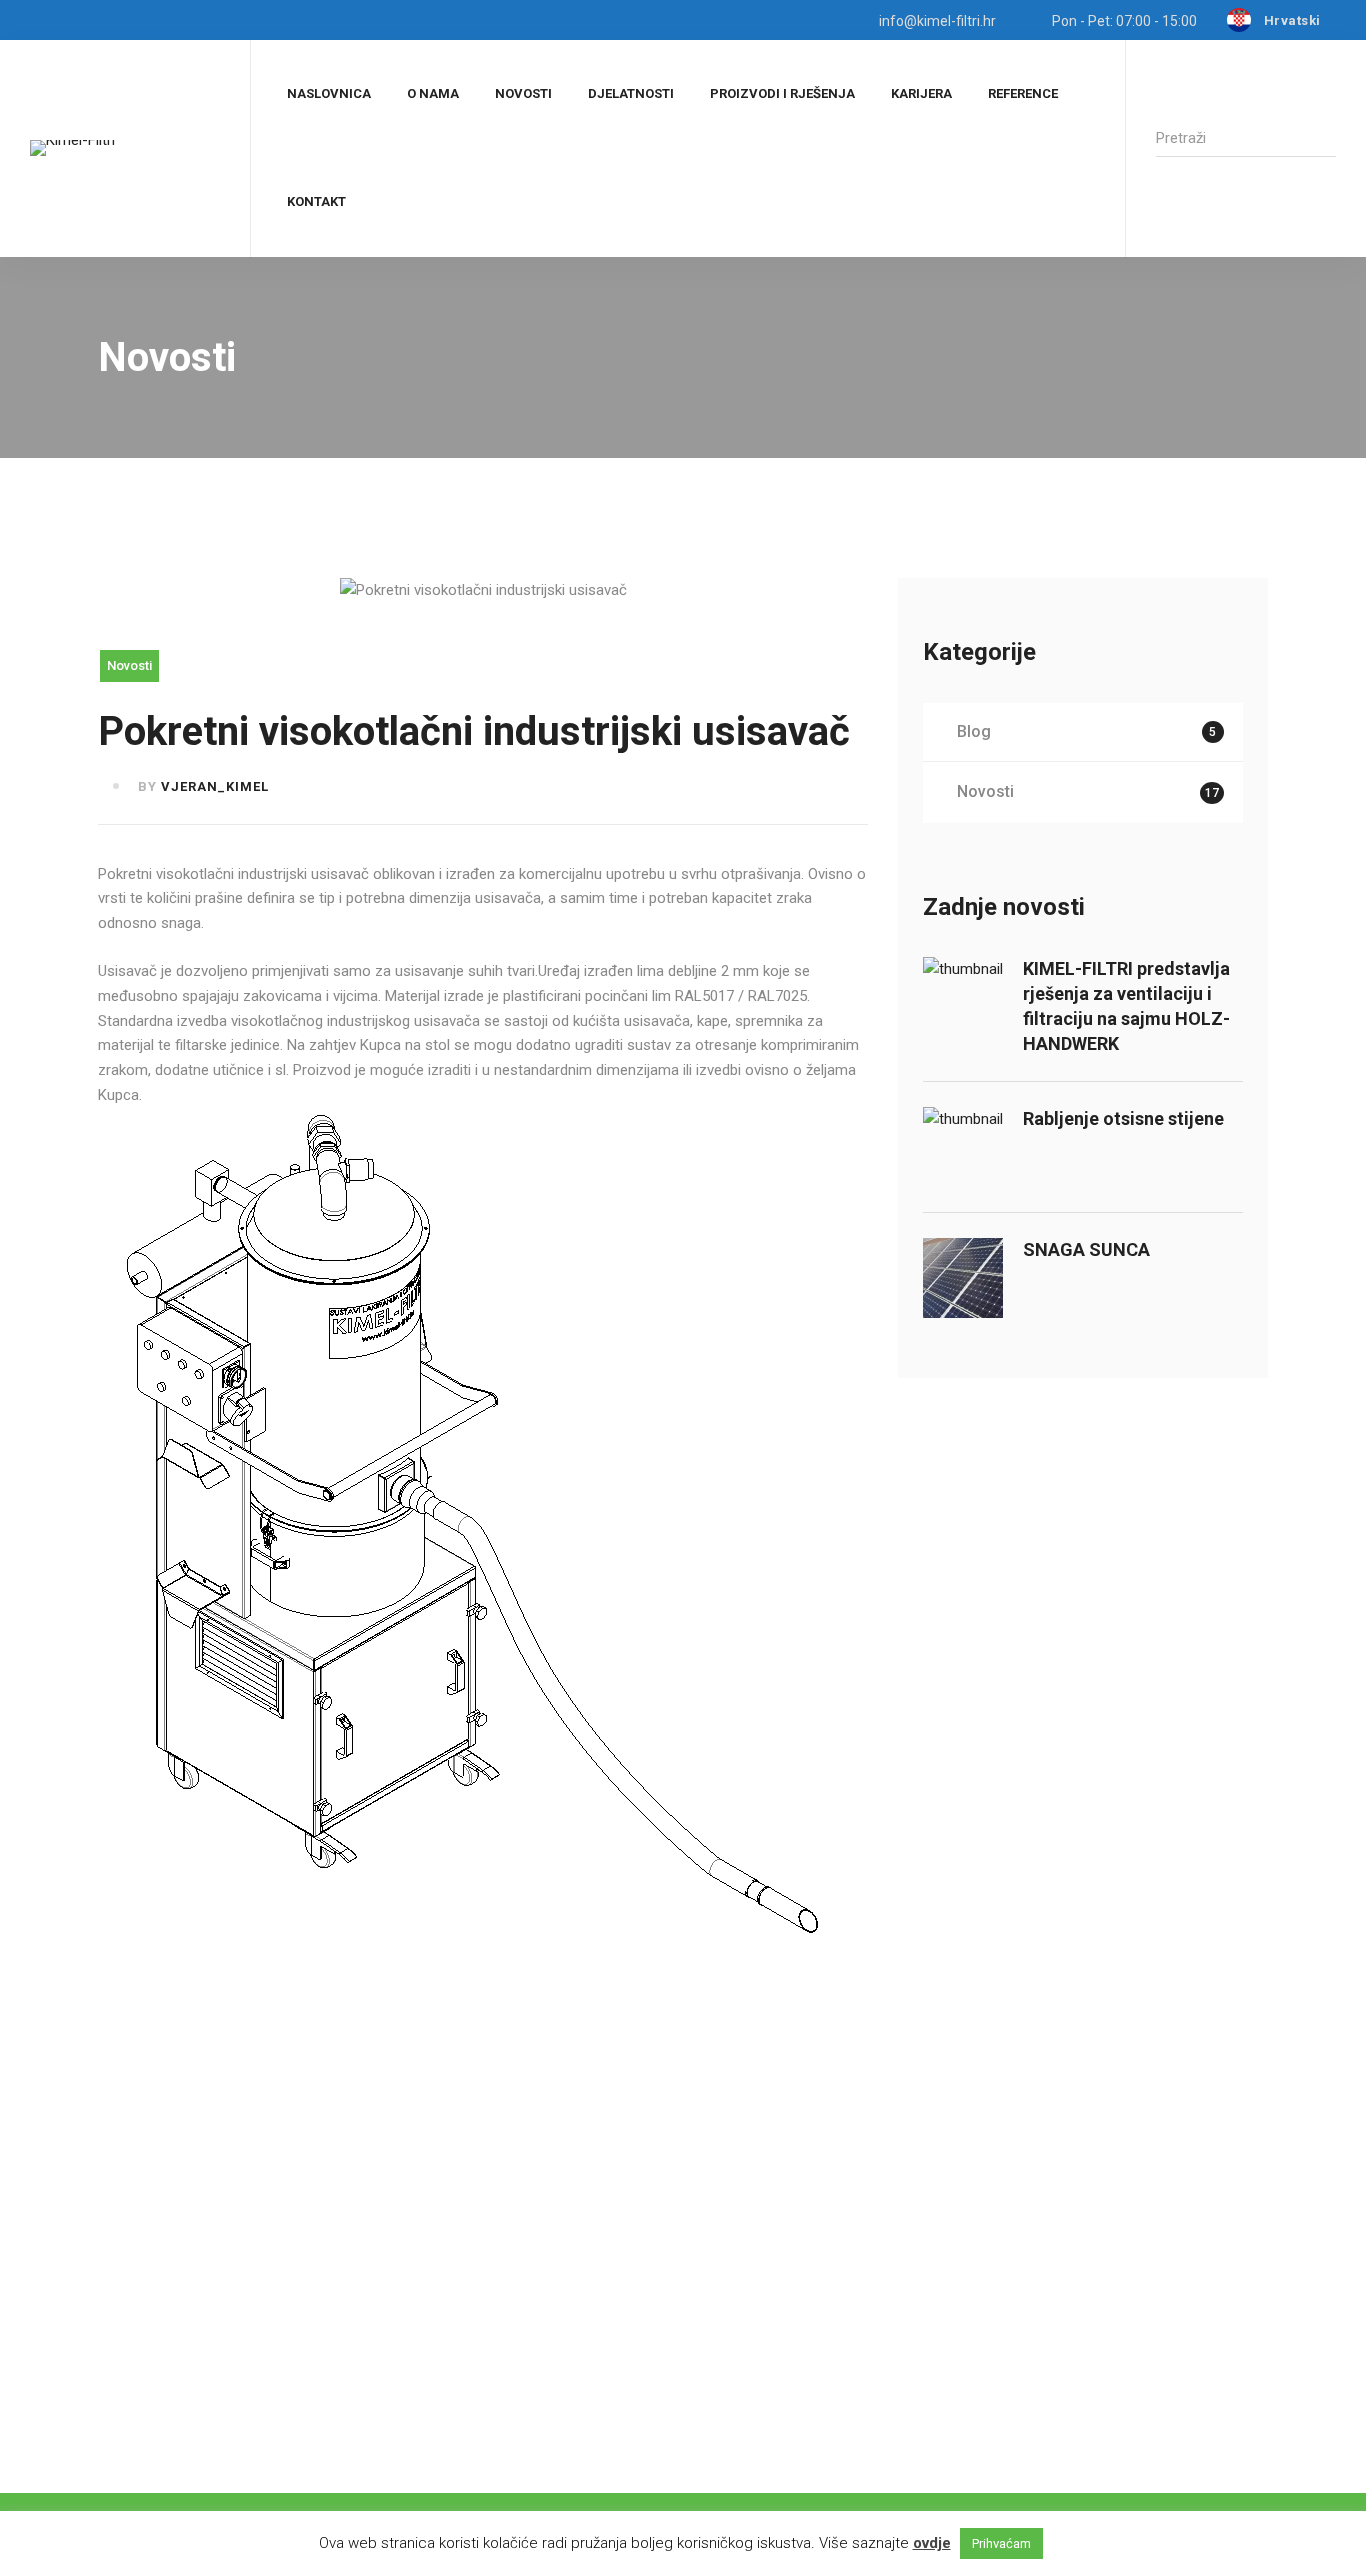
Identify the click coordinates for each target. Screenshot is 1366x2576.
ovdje (932, 2543)
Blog (1086, 731)
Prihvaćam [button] (1001, 2543)
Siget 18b (128, 2346)
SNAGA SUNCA (1086, 1249)
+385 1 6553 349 (409, 2440)
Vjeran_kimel (215, 786)
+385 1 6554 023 (209, 2440)
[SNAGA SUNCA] (963, 1250)
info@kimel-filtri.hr (558, 2346)
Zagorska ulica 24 (356, 2346)
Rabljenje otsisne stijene (1123, 1118)
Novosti (129, 665)
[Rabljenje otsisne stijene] (963, 1119)
